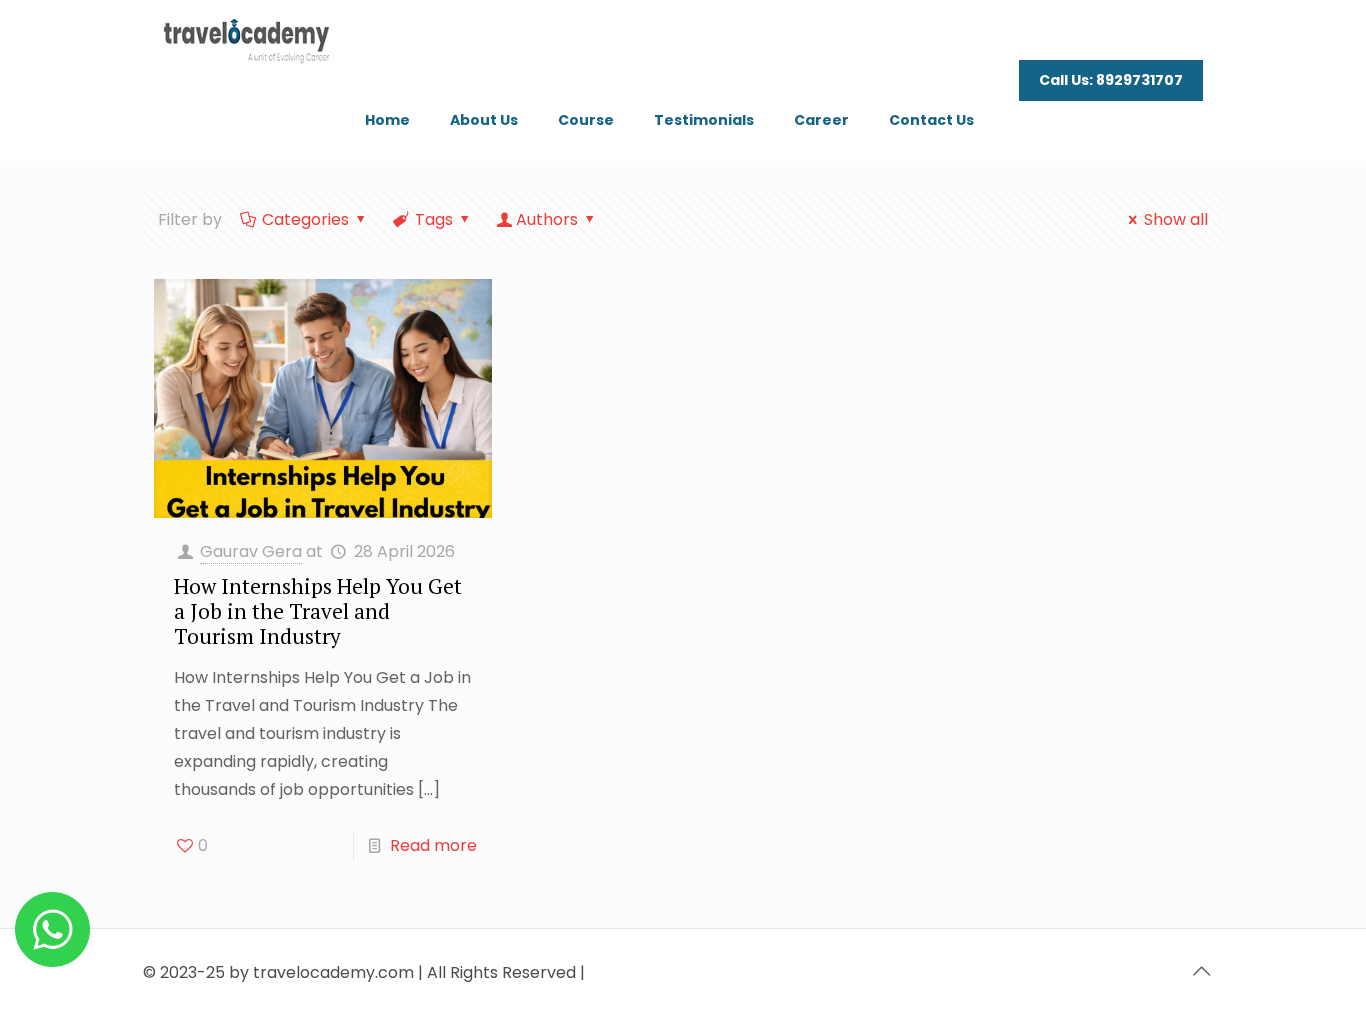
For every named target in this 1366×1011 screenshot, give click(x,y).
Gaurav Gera (251, 551)
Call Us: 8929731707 (1111, 80)
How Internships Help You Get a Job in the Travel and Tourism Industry (318, 611)
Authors (547, 219)
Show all (1176, 219)
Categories (305, 219)
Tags (434, 219)
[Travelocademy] (246, 40)
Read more (433, 845)
